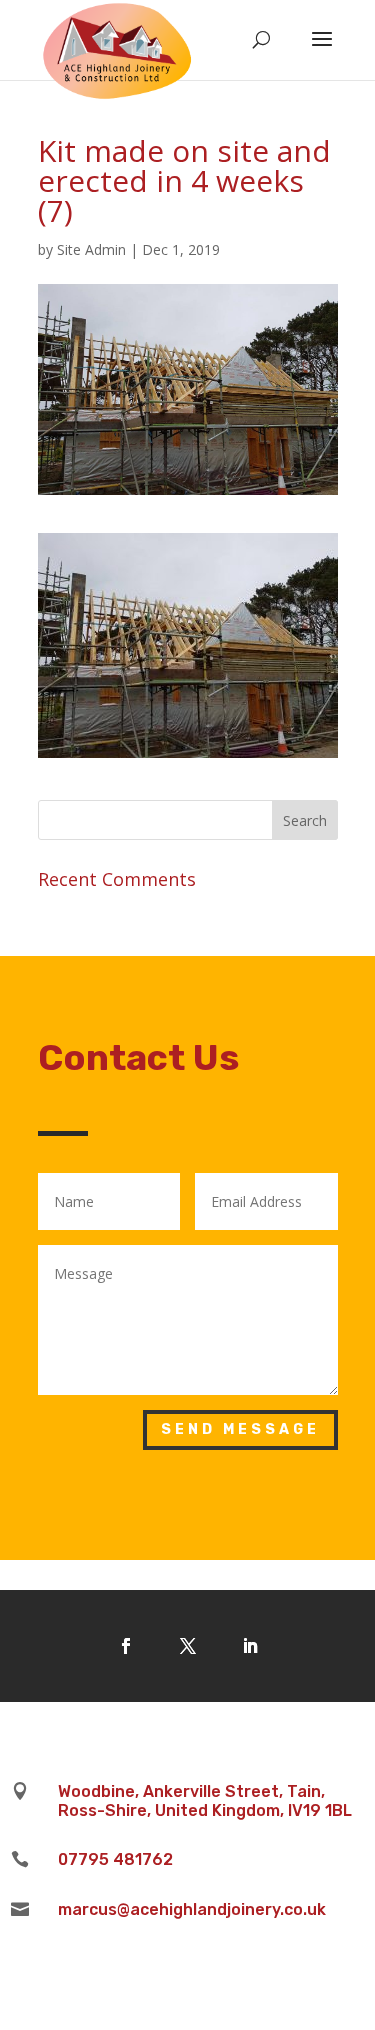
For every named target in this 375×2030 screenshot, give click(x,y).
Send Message (240, 1429)
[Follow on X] (188, 1646)
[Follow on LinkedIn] (250, 1646)
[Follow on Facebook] (126, 1646)
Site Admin (91, 249)
